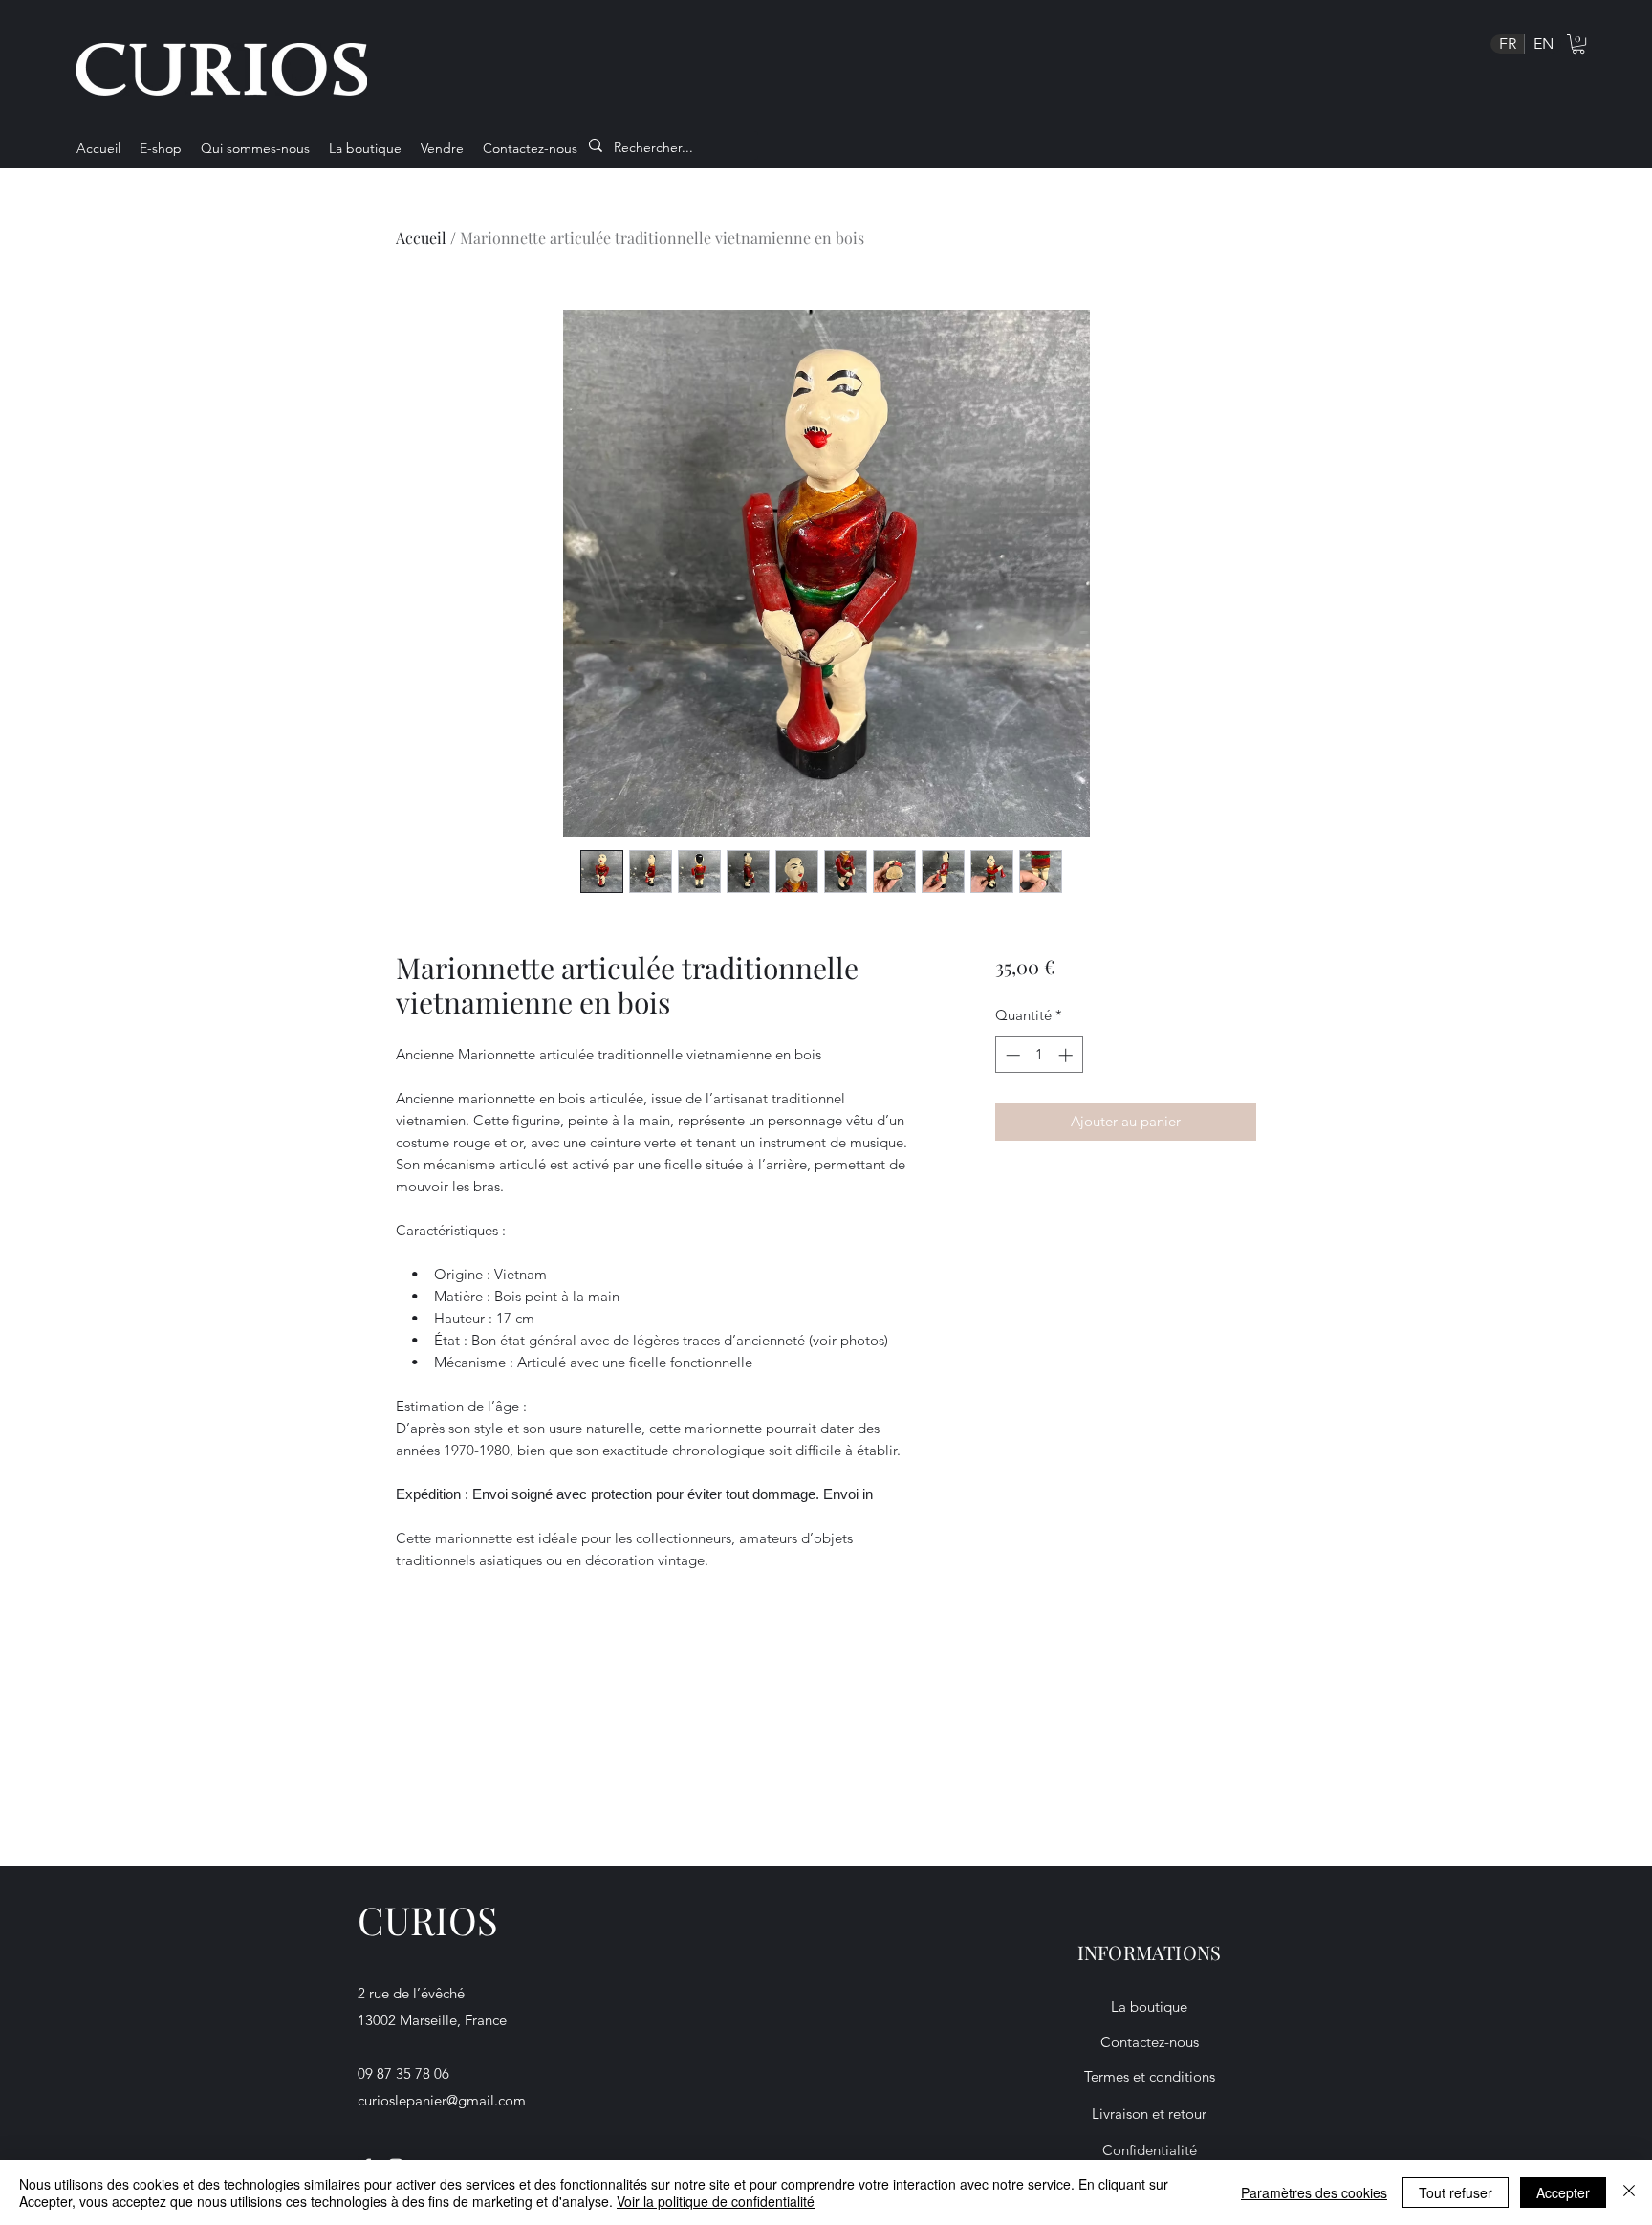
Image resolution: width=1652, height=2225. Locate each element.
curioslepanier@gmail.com (442, 2100)
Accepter (1563, 2192)
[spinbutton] (1039, 1055)
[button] (1578, 44)
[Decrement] (1011, 1055)
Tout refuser (1456, 2192)
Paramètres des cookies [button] (1314, 2192)
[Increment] (1067, 1055)
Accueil (421, 238)
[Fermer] (1629, 2192)
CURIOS (428, 1920)
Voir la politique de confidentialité (716, 2201)
